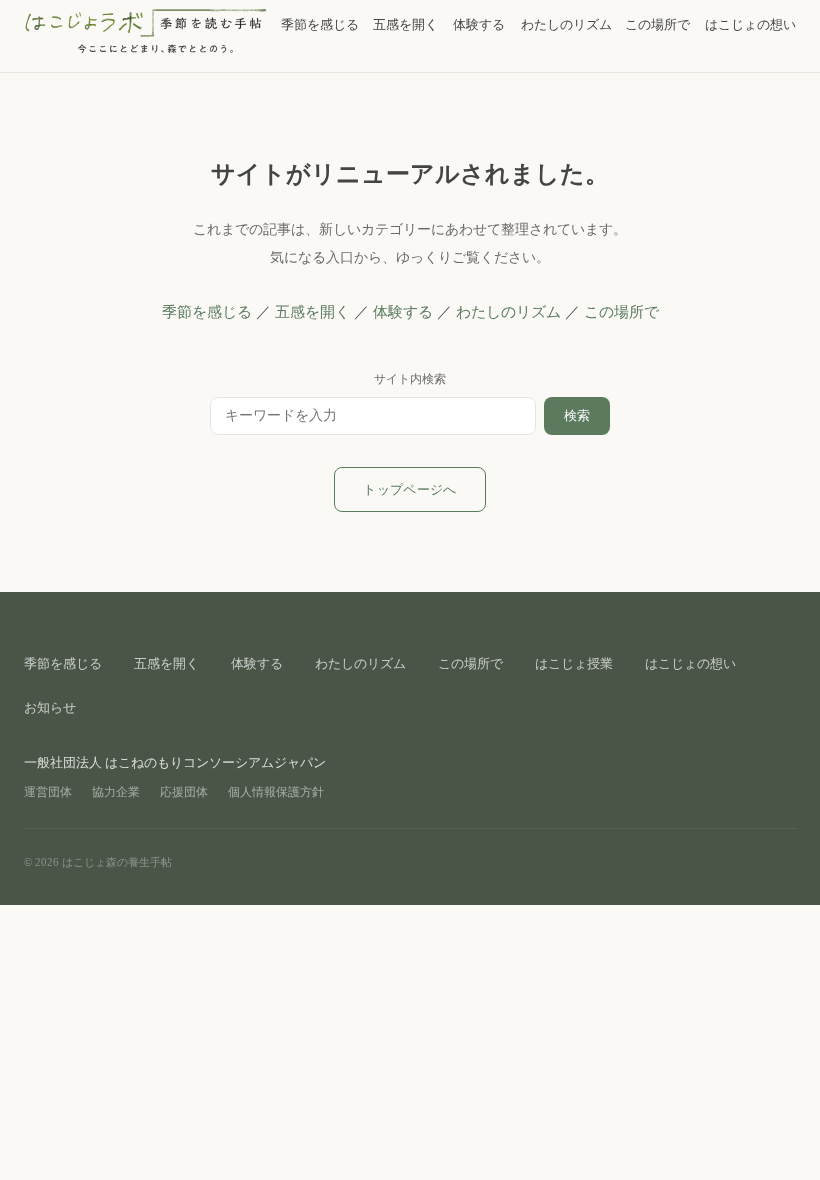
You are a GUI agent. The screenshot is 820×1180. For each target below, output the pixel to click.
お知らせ (50, 707)
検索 (577, 415)
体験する (479, 24)
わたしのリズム (566, 24)
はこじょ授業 (574, 663)
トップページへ (410, 489)
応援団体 (184, 792)
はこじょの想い (750, 24)
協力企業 (116, 792)
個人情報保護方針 (276, 792)
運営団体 (48, 792)
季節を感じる (320, 24)
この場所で (657, 24)
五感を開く (405, 24)
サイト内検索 (410, 379)
